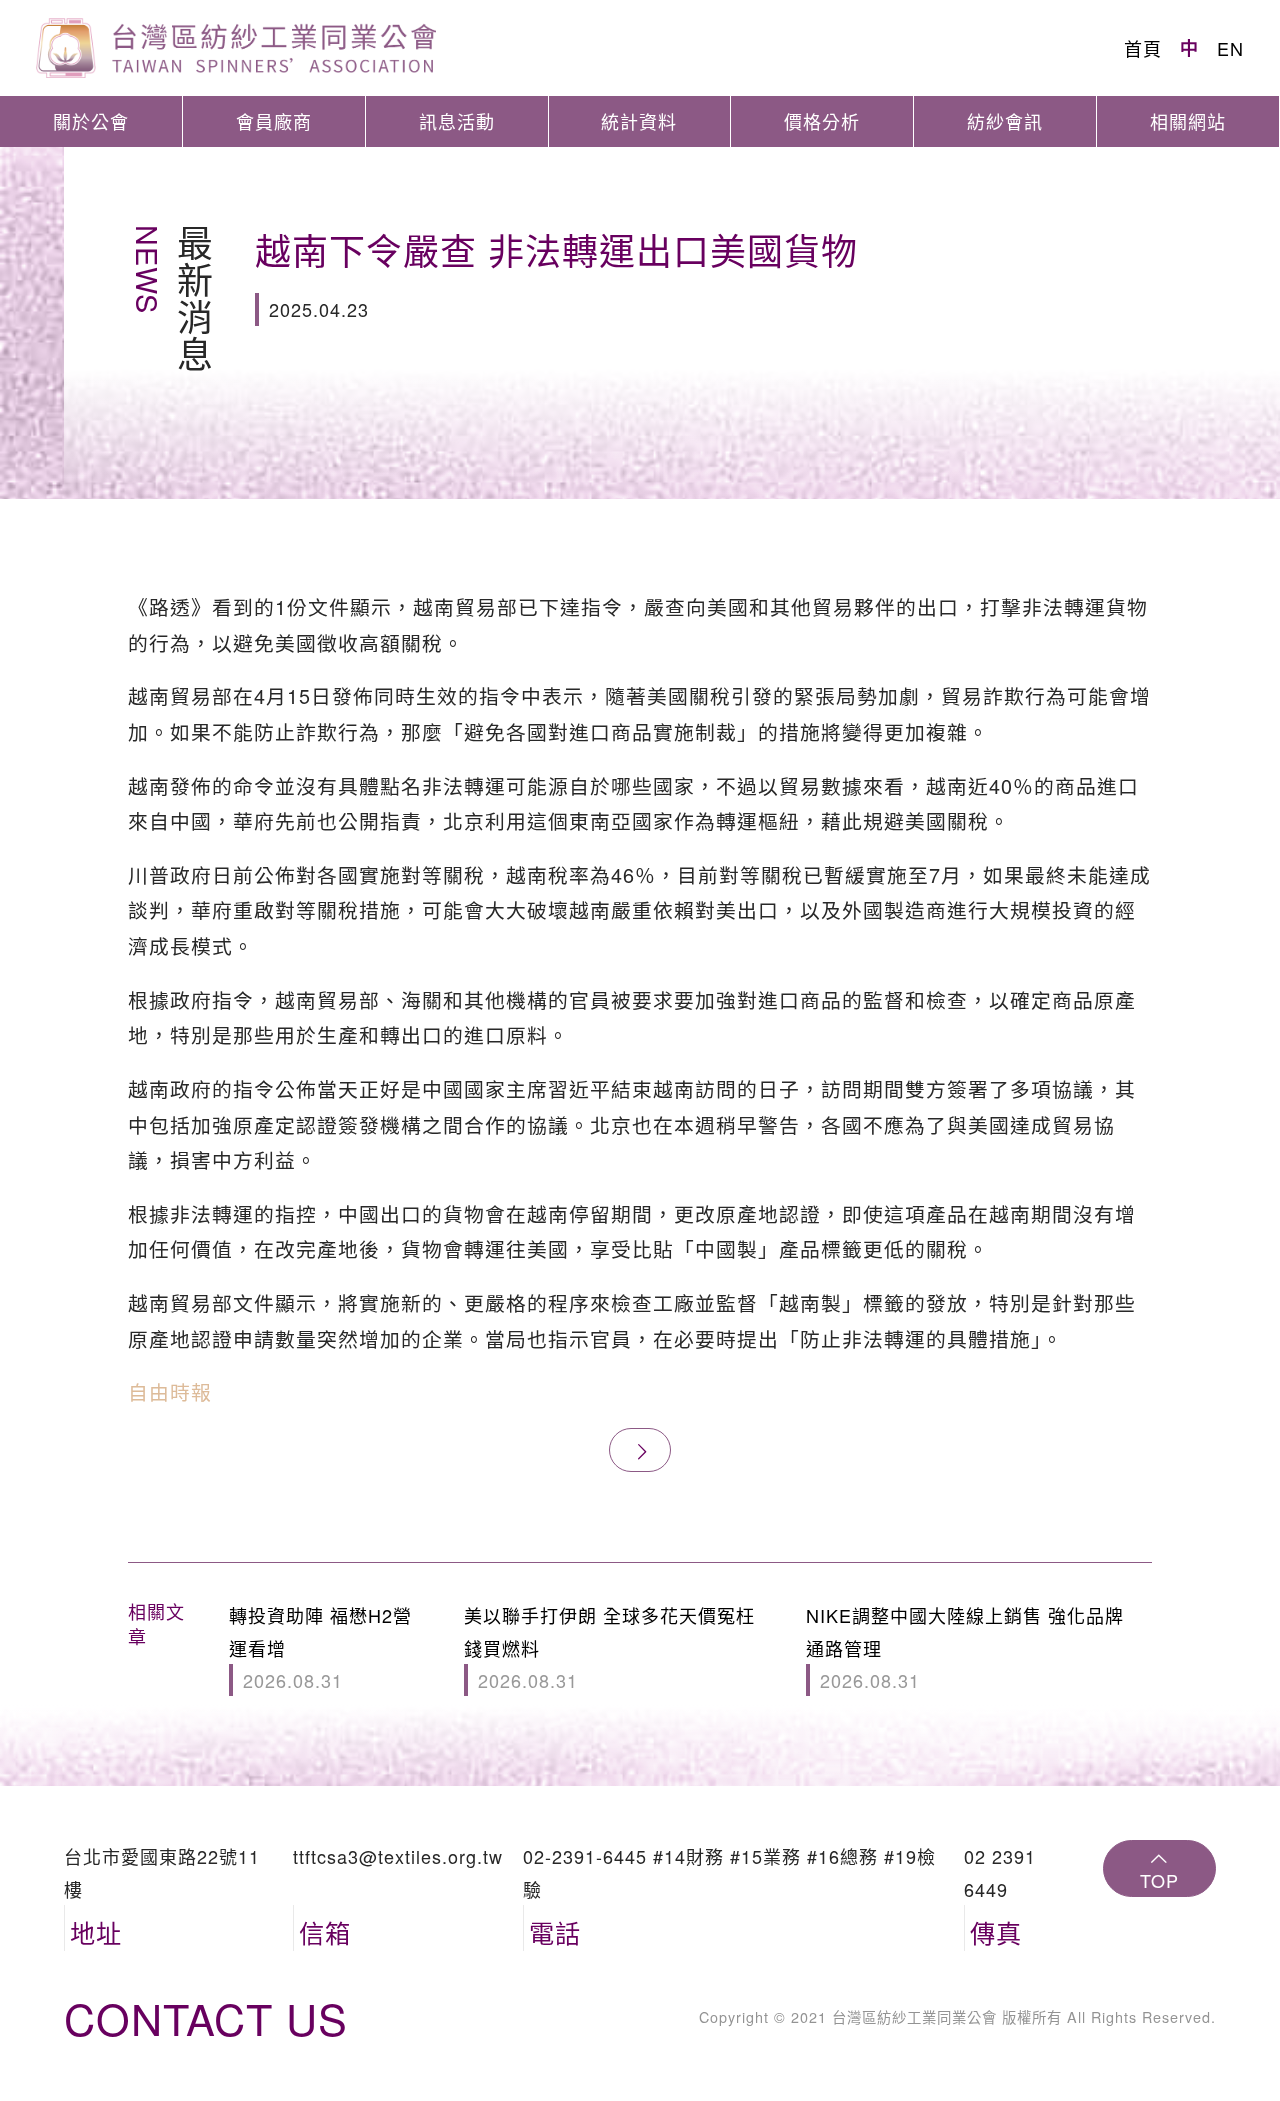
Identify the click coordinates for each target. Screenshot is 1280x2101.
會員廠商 (274, 121)
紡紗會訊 (1005, 121)
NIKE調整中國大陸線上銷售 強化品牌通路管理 (965, 1647)
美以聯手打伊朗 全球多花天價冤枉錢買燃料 (609, 1647)
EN (1230, 48)
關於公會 (91, 121)
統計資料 (639, 121)
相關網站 (1188, 121)
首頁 (1143, 48)
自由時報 (170, 1391)
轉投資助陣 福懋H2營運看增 (320, 1647)
